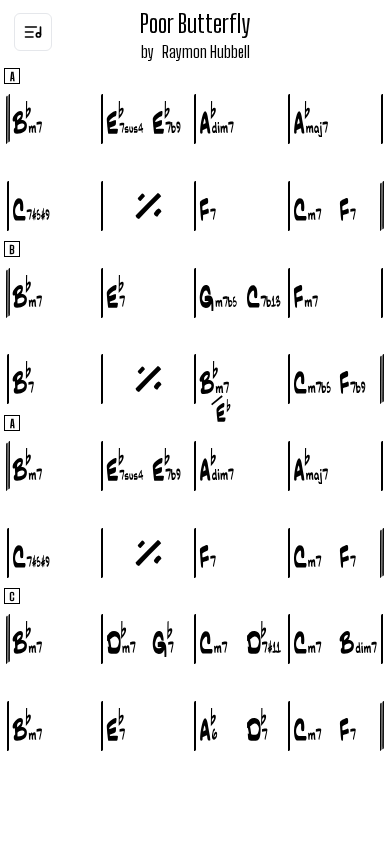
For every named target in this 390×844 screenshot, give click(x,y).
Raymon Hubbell (206, 51)
